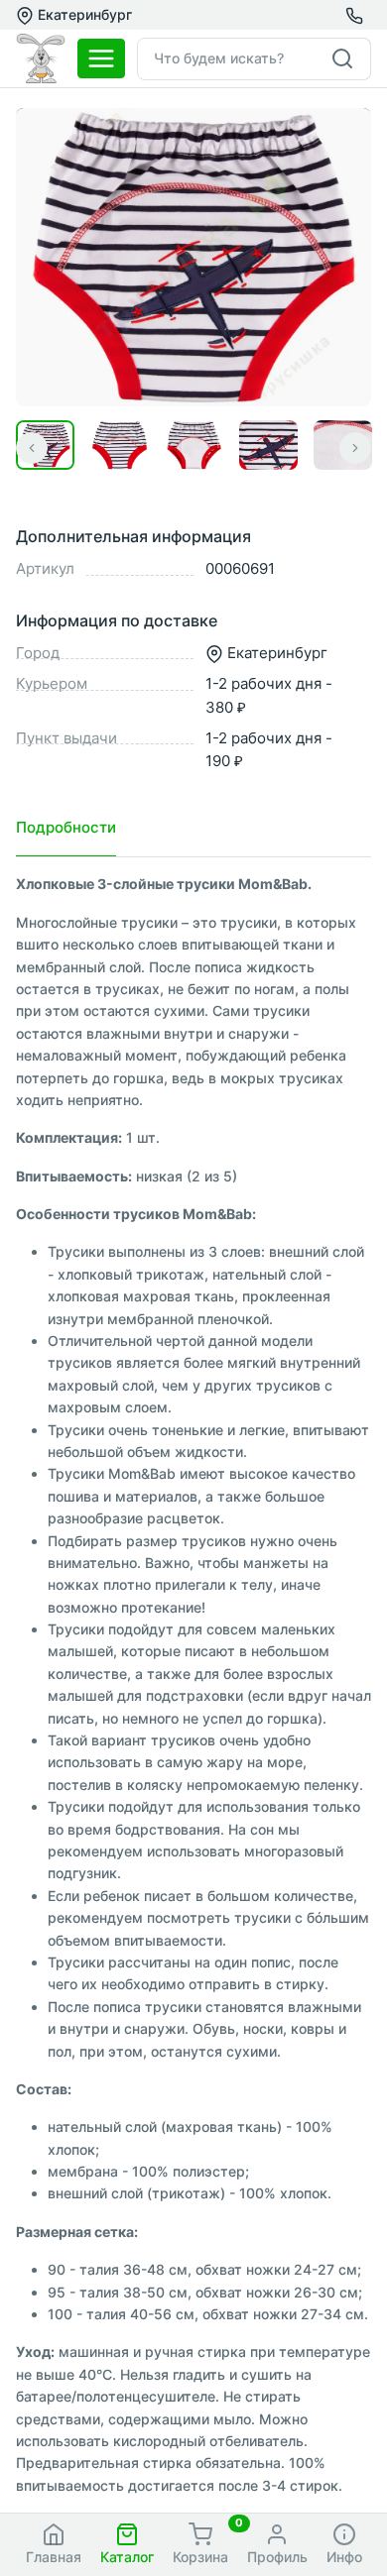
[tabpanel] (193, 1685)
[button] (127, 2545)
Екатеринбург (83, 14)
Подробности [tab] (66, 827)
